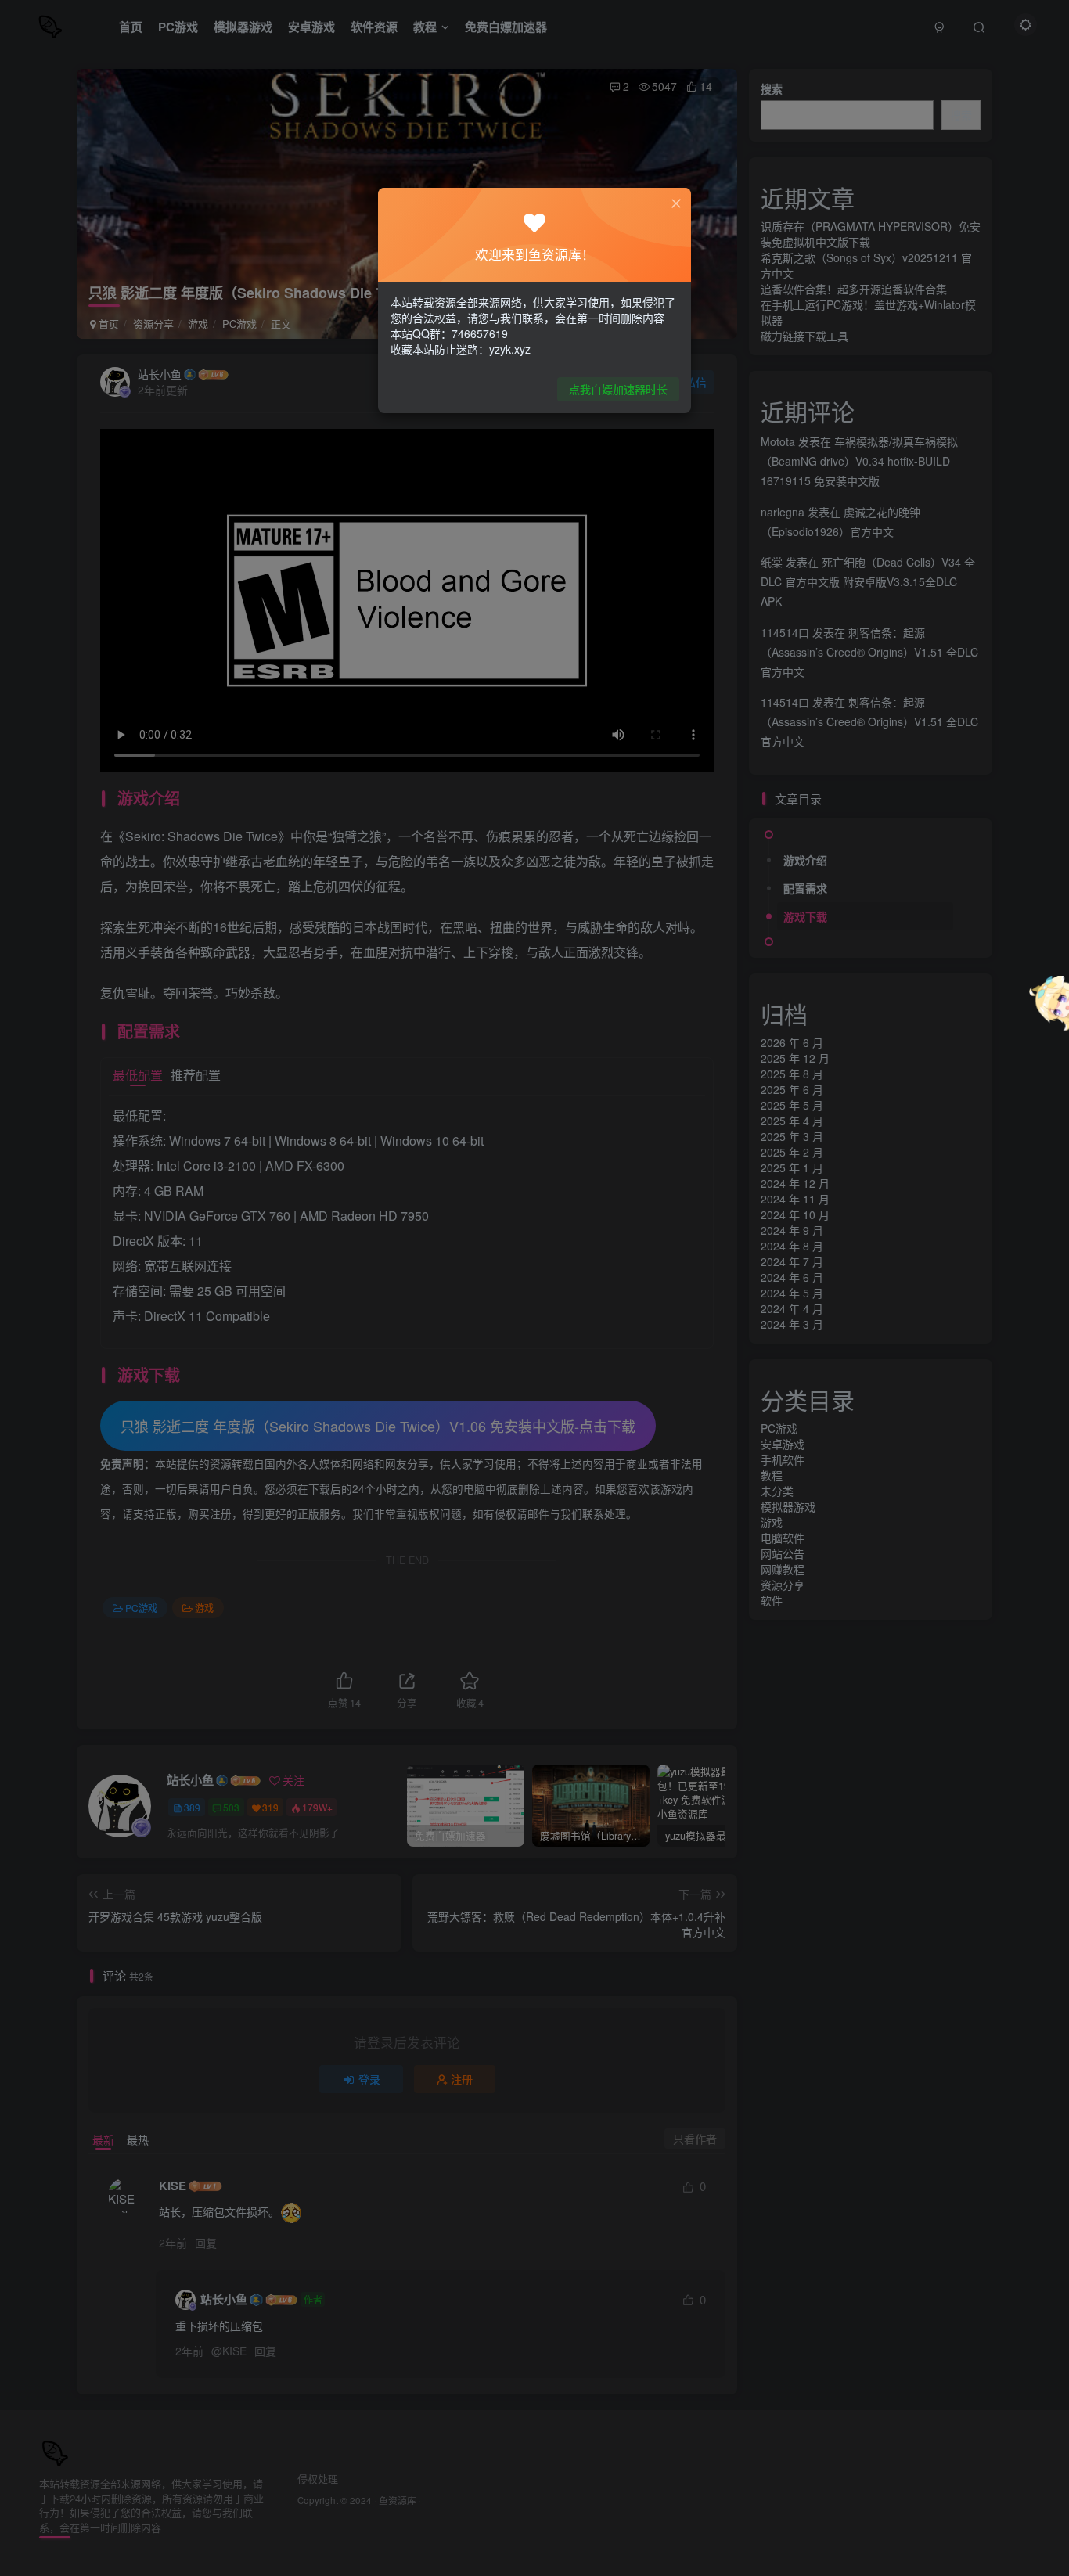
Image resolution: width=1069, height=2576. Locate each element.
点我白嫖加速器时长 (618, 389)
